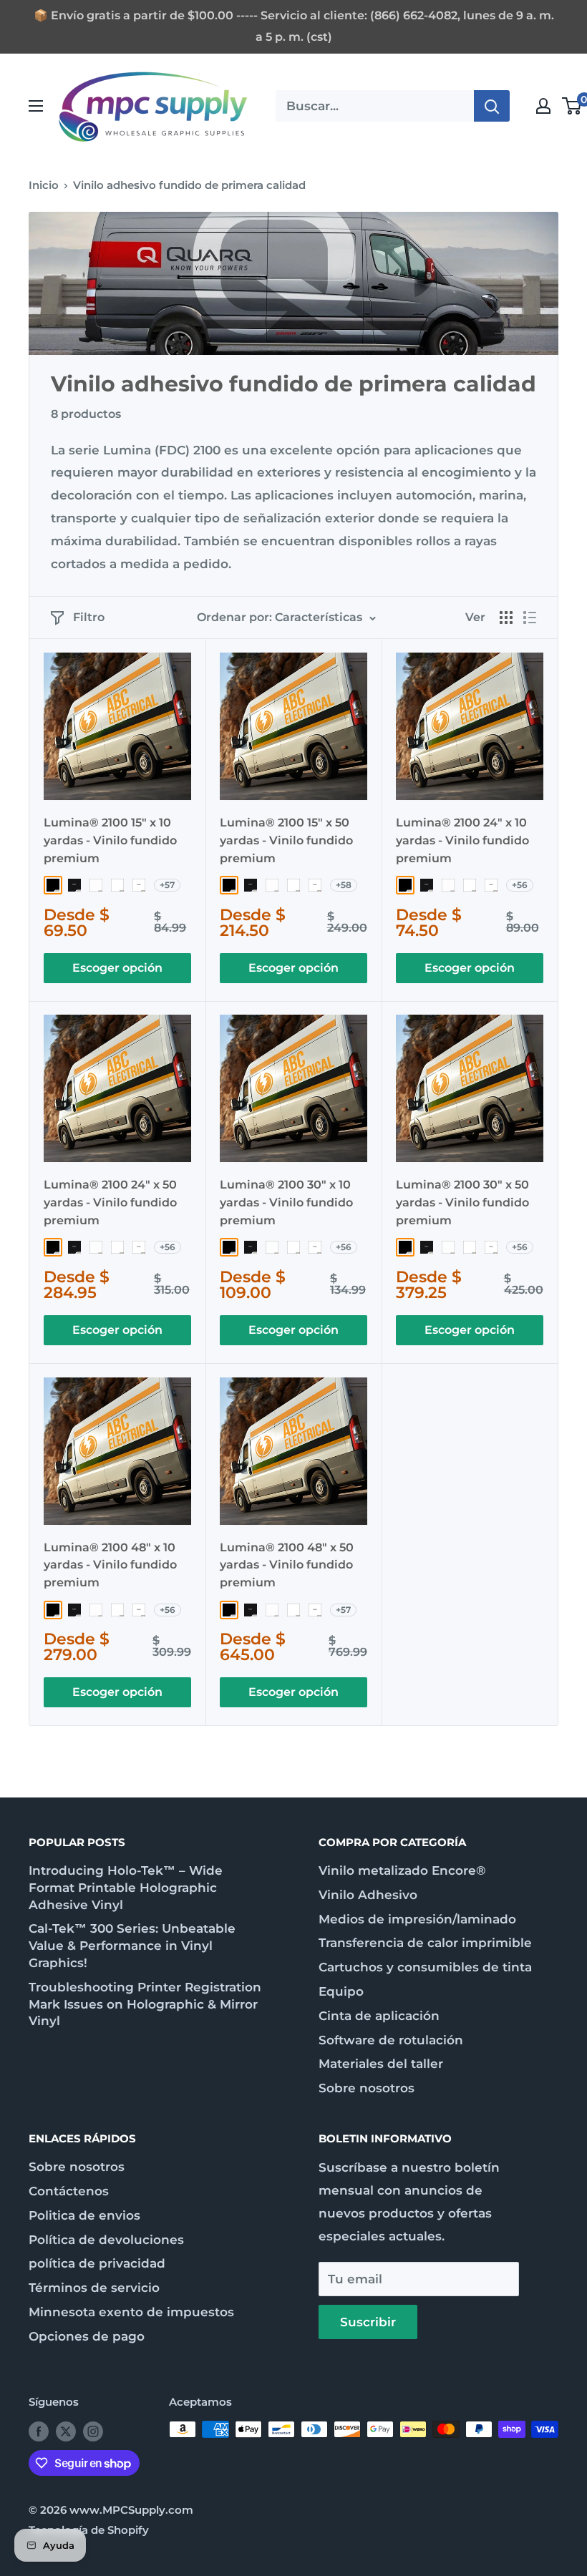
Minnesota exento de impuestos (131, 2312)
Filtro (89, 617)
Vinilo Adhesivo (368, 1895)
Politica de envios (84, 2215)
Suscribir (368, 2322)
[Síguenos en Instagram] (93, 2431)
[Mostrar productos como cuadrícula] (506, 618)
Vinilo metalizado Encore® (402, 1870)
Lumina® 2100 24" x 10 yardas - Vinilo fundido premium (462, 840)
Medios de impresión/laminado (417, 1919)
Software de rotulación (391, 2040)
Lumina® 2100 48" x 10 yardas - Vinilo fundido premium (110, 1565)
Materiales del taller (381, 2064)
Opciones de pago (87, 2336)
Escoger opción (117, 968)
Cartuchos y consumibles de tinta (425, 1967)
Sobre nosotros (367, 2088)
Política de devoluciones (106, 2240)
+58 (344, 885)
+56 (520, 885)
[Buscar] (492, 106)
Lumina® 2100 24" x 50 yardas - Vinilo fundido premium (110, 1202)
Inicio (44, 185)
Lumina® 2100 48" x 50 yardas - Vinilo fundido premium (287, 1565)
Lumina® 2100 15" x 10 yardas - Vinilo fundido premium (110, 840)
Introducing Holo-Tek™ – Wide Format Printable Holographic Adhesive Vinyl (126, 1888)
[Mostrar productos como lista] (530, 618)
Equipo (341, 1991)
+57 (167, 885)
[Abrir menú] (36, 106)
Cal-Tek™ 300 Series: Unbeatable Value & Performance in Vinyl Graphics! (132, 1946)
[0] (572, 106)
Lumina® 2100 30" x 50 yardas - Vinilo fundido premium (462, 1202)
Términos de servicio (94, 2288)
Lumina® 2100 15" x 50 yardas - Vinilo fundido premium (286, 840)
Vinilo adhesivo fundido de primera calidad (189, 185)
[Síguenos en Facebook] (39, 2431)
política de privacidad (97, 2263)
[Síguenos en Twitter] (66, 2431)
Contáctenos (69, 2191)
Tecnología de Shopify (89, 2530)
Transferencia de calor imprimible (425, 1943)
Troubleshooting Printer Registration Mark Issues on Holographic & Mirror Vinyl (145, 2004)
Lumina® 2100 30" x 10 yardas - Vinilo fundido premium (286, 1202)
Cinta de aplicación (379, 2016)
